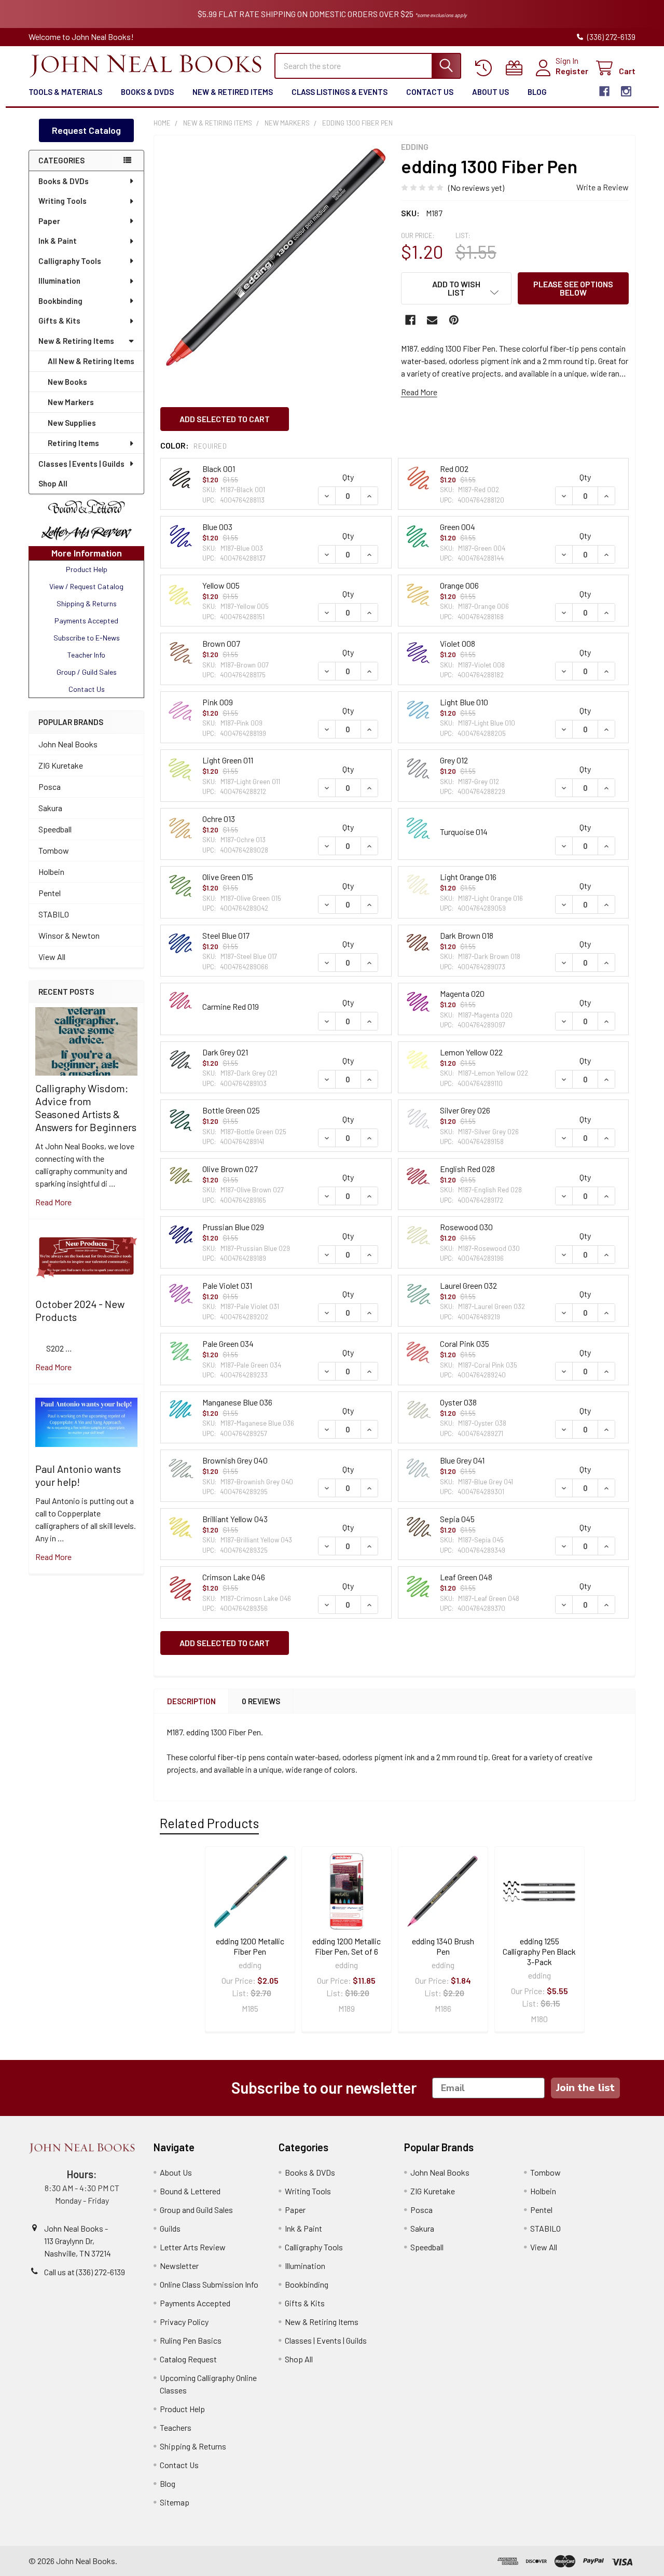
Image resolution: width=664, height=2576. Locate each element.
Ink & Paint (58, 241)
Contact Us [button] (87, 689)
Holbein (51, 872)
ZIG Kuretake (61, 765)
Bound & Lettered (190, 2191)
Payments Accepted (195, 2303)
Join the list (585, 2088)
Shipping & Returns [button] (87, 603)
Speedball (55, 829)
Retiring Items (73, 443)
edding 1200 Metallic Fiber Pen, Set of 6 (347, 1946)
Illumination (59, 281)
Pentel (50, 893)
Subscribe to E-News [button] (87, 638)
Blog (537, 92)
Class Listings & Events (340, 92)
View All (52, 957)
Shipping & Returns (193, 2446)
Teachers (176, 2427)
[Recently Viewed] (486, 68)
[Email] (432, 320)
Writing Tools (63, 201)
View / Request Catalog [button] (86, 586)
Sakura (50, 808)
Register (572, 71)
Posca (50, 786)
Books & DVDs (147, 92)
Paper (49, 221)
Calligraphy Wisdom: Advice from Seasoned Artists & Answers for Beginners (86, 1108)
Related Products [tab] (209, 1823)
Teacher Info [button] (86, 655)
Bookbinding (60, 301)
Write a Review (603, 187)
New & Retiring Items (76, 341)
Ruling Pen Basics (191, 2340)
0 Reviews (261, 1701)
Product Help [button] (87, 569)
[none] (274, 256)
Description (191, 1701)
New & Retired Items (233, 92)
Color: (193, 445)
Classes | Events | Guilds (81, 464)
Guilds (170, 2228)
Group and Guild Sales (196, 2210)
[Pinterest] (454, 320)
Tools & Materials (65, 92)
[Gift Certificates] (516, 68)
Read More (419, 392)
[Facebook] (604, 91)
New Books (67, 382)
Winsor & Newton (69, 935)
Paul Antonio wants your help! (78, 1475)
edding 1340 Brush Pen (443, 1946)
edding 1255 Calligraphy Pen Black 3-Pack (539, 1951)
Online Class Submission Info (209, 2284)
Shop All (53, 483)
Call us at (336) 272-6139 (85, 2272)
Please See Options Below (573, 288)
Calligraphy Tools (70, 261)
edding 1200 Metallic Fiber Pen (250, 1946)
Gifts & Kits (59, 321)
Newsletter (179, 2266)
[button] (86, 507)
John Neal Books (68, 744)
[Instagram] (626, 91)
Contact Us (430, 92)
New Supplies (72, 423)
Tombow (54, 850)
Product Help (182, 2409)
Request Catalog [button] (86, 130)
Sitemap (175, 2502)
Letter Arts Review (193, 2247)
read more (53, 1202)
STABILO (54, 914)
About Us (490, 92)
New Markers (71, 402)
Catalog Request (188, 2359)
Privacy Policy (184, 2322)
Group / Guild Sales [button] (87, 672)
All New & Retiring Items (91, 361)
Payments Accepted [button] (86, 621)
